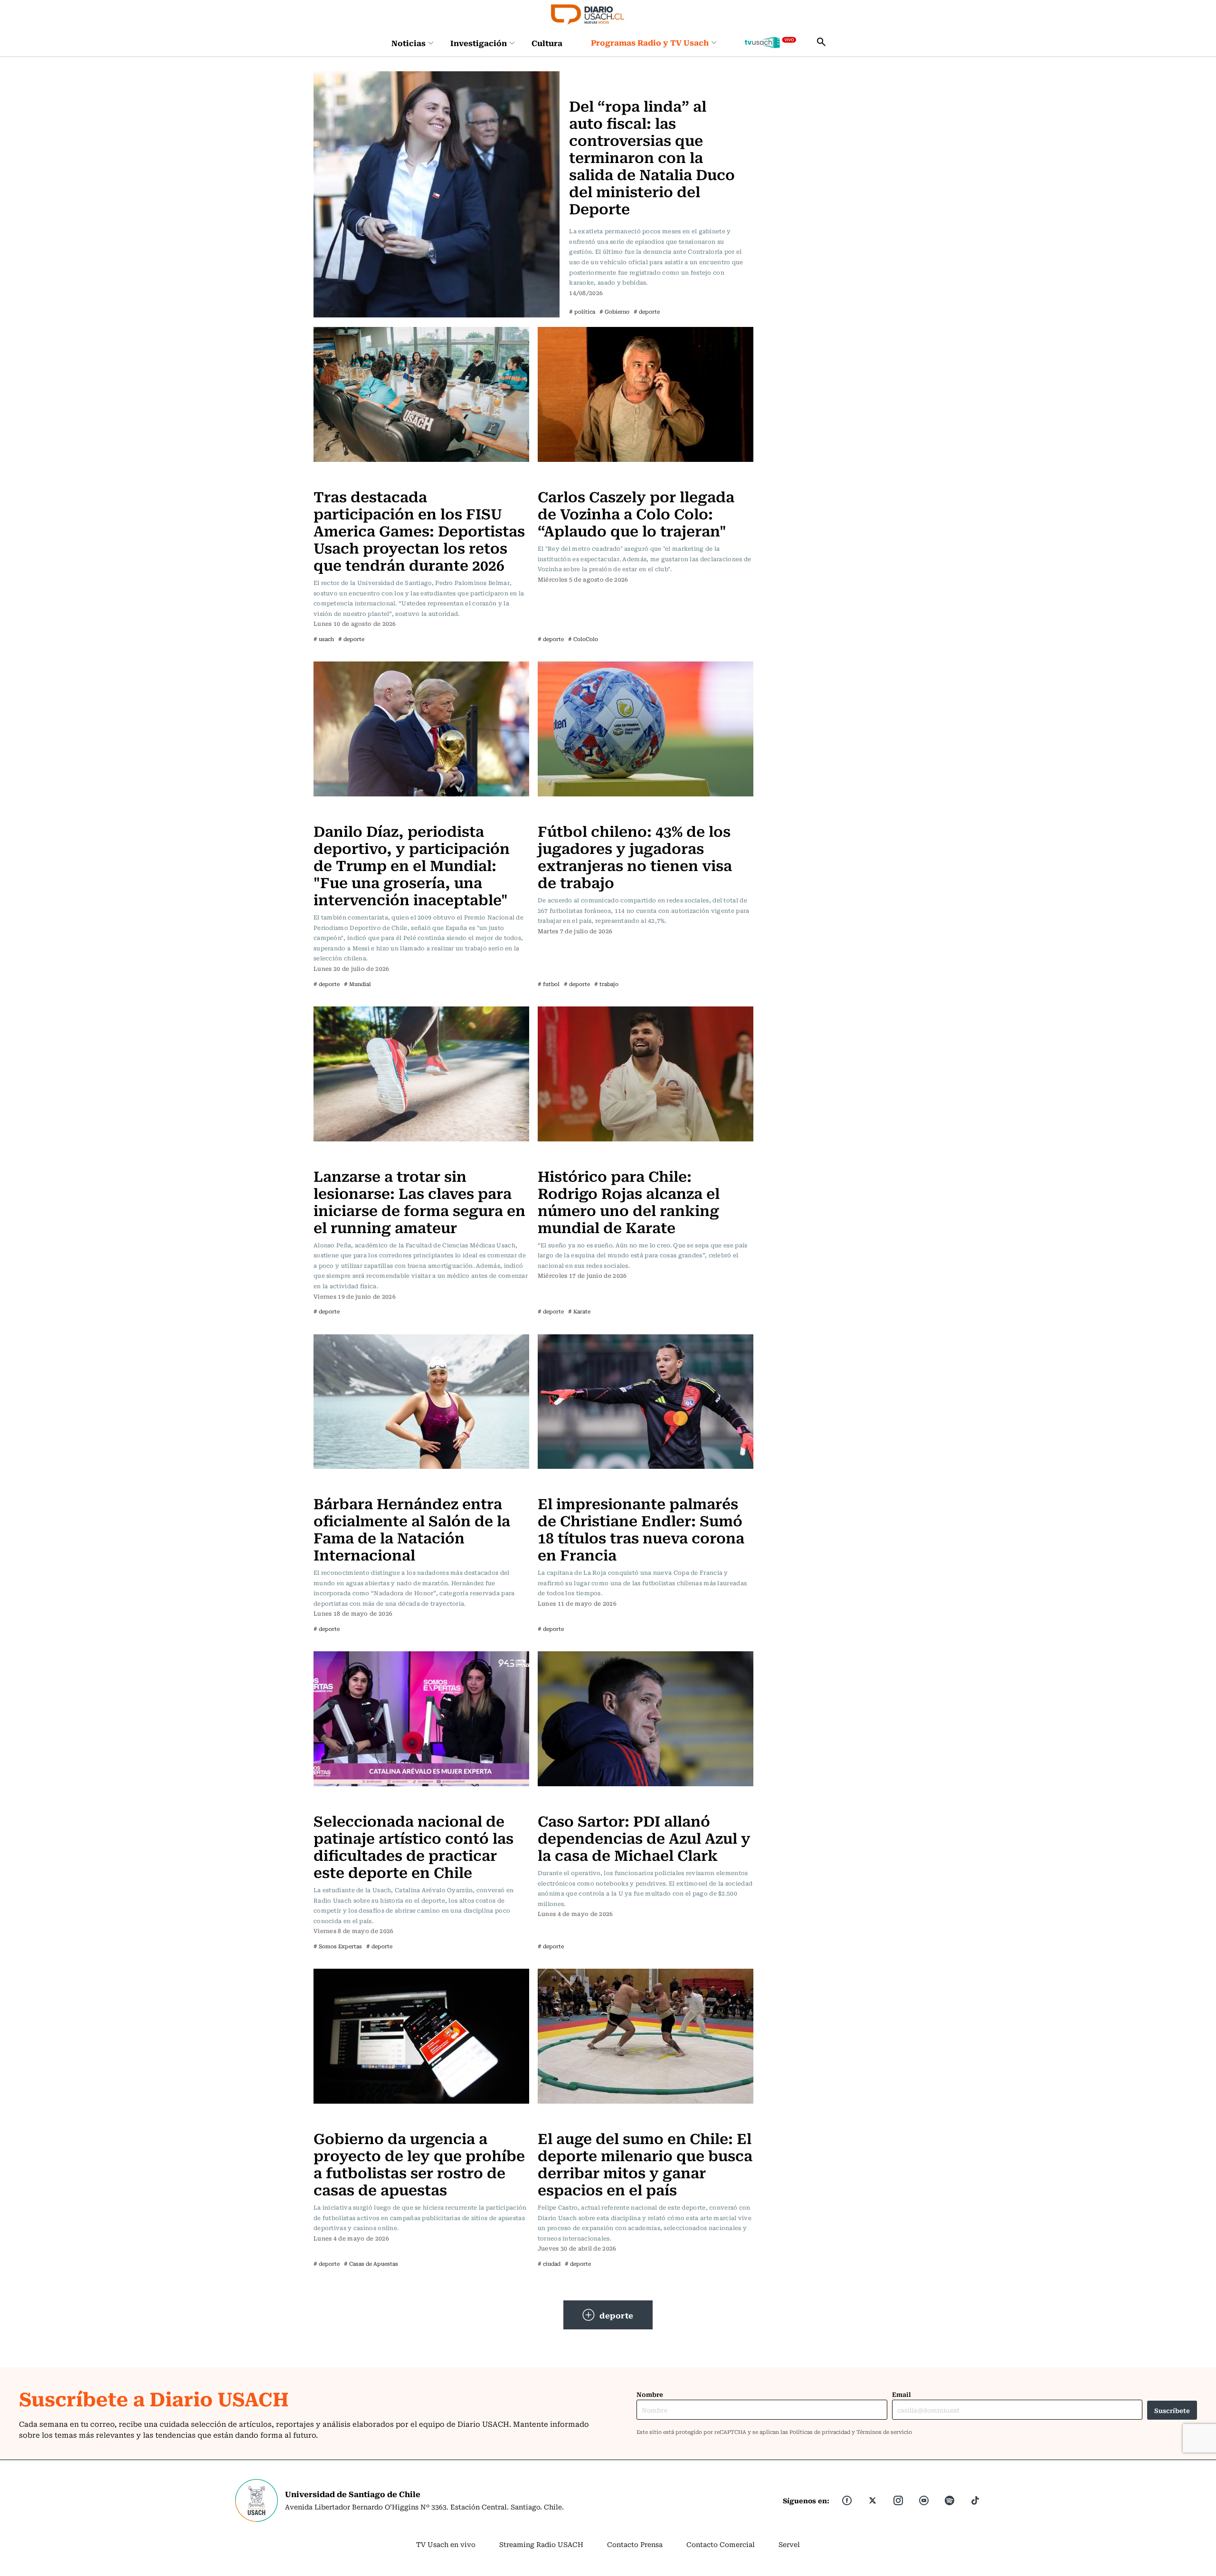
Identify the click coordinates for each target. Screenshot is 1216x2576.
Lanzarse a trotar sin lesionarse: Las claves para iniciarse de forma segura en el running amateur (419, 1201)
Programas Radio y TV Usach (650, 42)
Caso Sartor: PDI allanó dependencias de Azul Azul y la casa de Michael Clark (644, 1837)
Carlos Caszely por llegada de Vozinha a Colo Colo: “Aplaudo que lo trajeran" (636, 513)
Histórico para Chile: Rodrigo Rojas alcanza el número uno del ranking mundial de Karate (629, 1201)
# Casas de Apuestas (371, 2264)
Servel (789, 2544)
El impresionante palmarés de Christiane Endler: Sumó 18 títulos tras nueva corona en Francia (641, 1528)
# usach (324, 639)
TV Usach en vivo (446, 2544)
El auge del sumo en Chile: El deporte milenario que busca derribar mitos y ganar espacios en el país (645, 2163)
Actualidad (590, 77)
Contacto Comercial (721, 2544)
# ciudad (549, 2264)
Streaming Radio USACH (541, 2544)
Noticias (408, 43)
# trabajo (606, 984)
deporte (617, 2315)
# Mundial (357, 984)
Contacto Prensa (635, 2544)
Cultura (547, 43)
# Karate (579, 1311)
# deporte (647, 311)
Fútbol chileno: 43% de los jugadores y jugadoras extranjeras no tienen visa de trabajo (635, 856)
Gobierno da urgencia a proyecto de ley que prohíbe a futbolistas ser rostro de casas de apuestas (419, 2163)
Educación (334, 477)
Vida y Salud (337, 1157)
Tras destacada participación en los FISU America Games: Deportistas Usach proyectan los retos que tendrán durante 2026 (419, 530)
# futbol (549, 984)
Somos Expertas (343, 1801)
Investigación (479, 43)
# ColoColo (583, 639)
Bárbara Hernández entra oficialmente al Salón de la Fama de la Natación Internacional (412, 1528)
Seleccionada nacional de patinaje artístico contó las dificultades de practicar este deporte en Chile (413, 1846)
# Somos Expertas (338, 1946)
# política (582, 311)
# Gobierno (614, 311)
